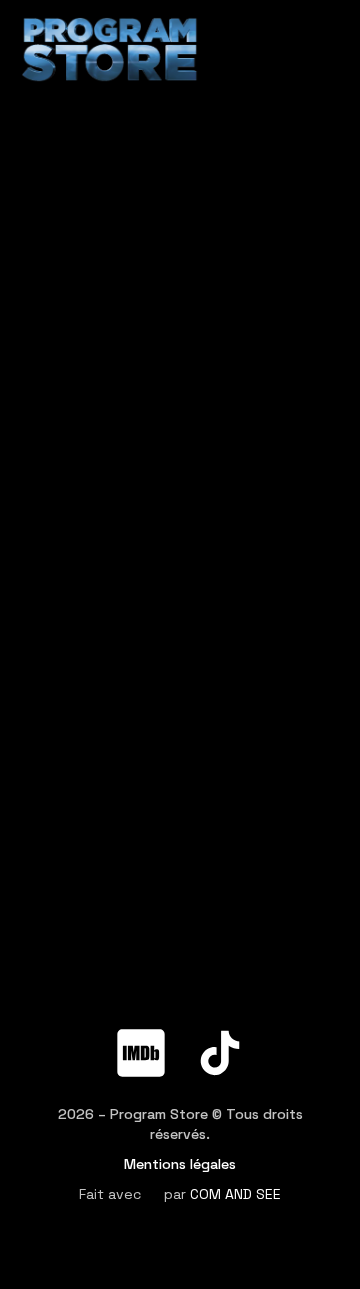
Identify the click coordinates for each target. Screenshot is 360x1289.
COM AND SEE (235, 1194)
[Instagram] (299, 1003)
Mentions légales (180, 1164)
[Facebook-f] (62, 1003)
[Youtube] (220, 1003)
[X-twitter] (141, 1003)
